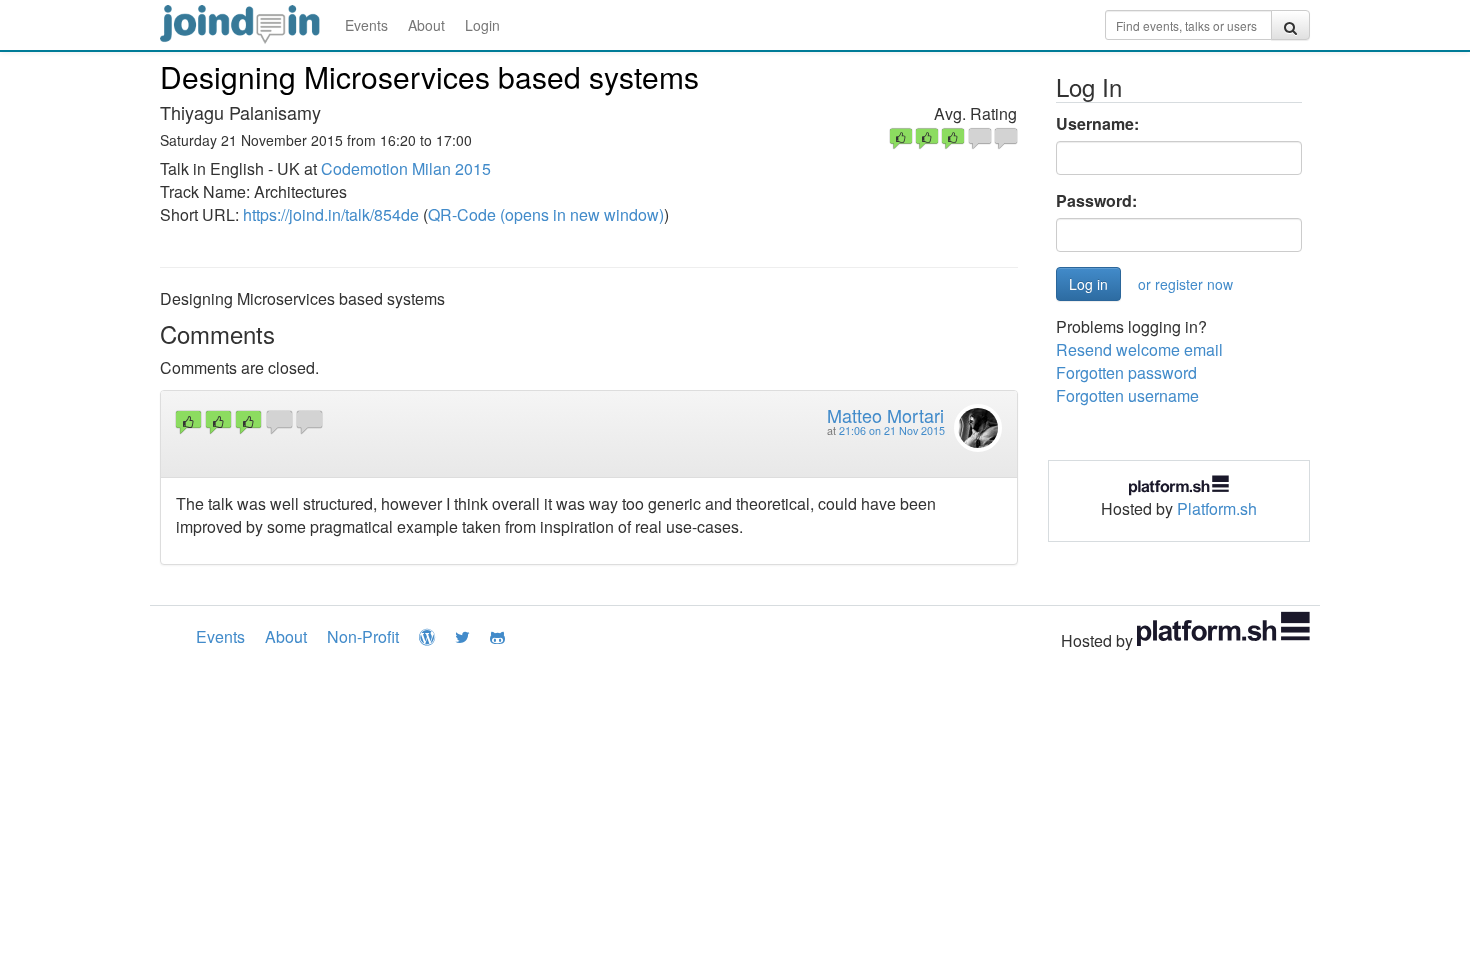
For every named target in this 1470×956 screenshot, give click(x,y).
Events (366, 25)
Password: (1096, 201)
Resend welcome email (1139, 349)
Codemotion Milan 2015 (406, 168)
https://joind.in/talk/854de (331, 214)
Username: (1097, 124)
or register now (1185, 284)
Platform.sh (1217, 508)
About (426, 25)
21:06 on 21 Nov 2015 (892, 430)
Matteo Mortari (885, 415)
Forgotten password (1126, 372)
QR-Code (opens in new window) (546, 214)
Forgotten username (1127, 395)
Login (482, 25)
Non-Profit (363, 636)
